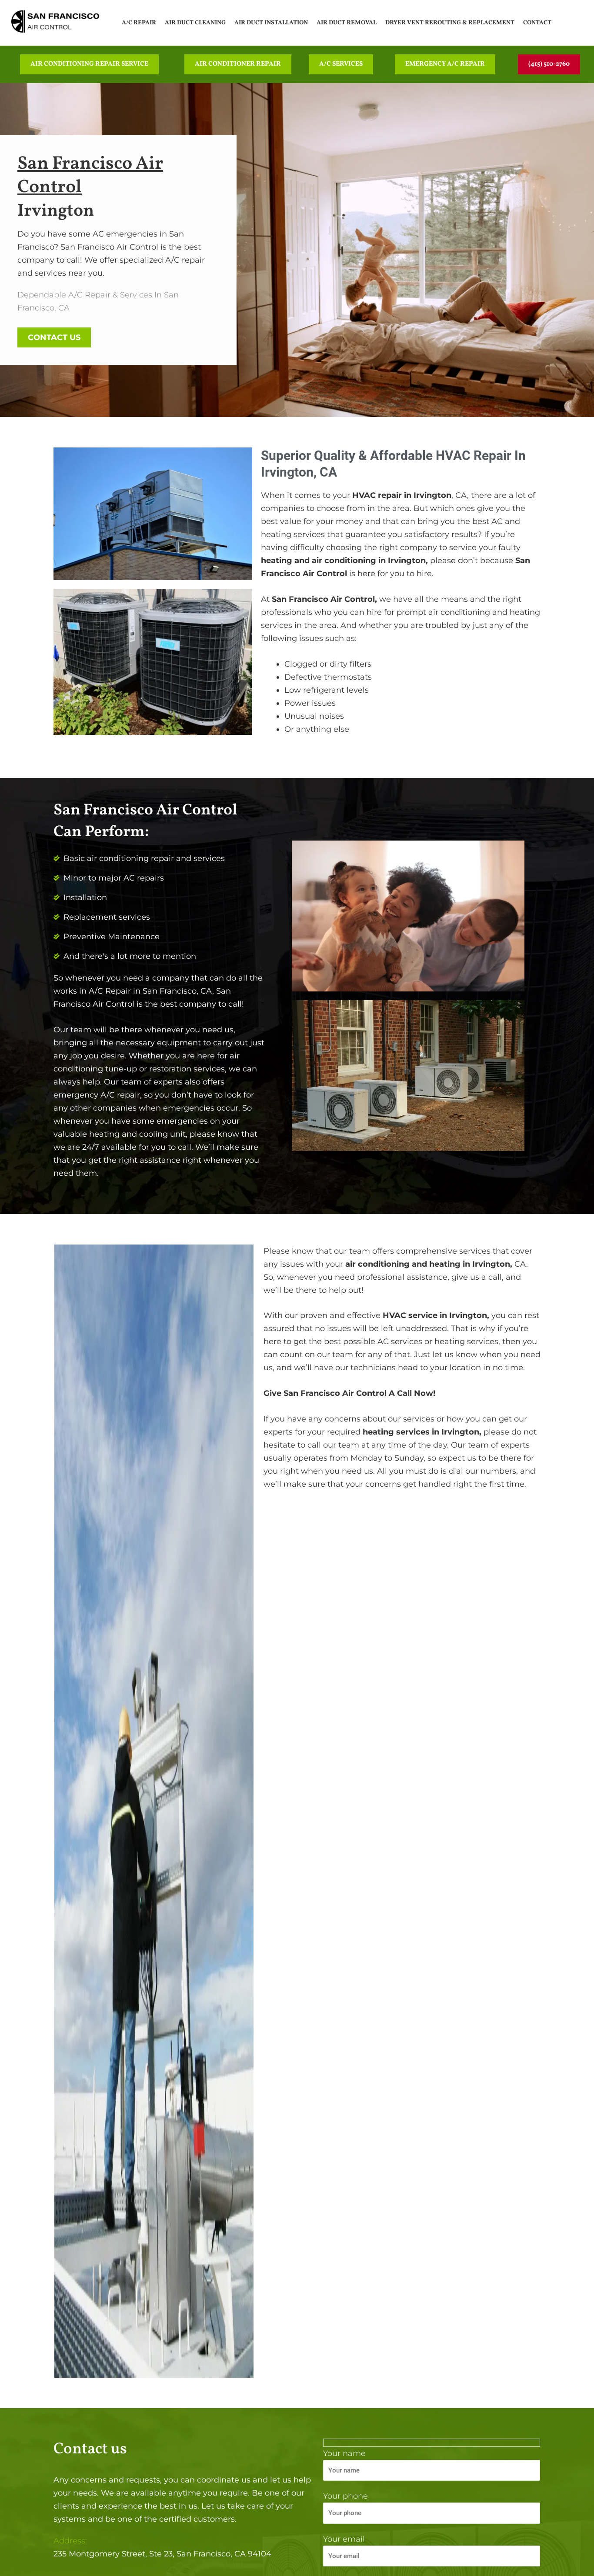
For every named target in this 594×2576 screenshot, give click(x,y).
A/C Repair (139, 23)
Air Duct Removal (347, 23)
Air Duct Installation (271, 23)
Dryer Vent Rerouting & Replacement (450, 23)
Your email (344, 2539)
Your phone (345, 2496)
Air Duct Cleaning (195, 23)
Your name (344, 2453)
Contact (537, 23)
